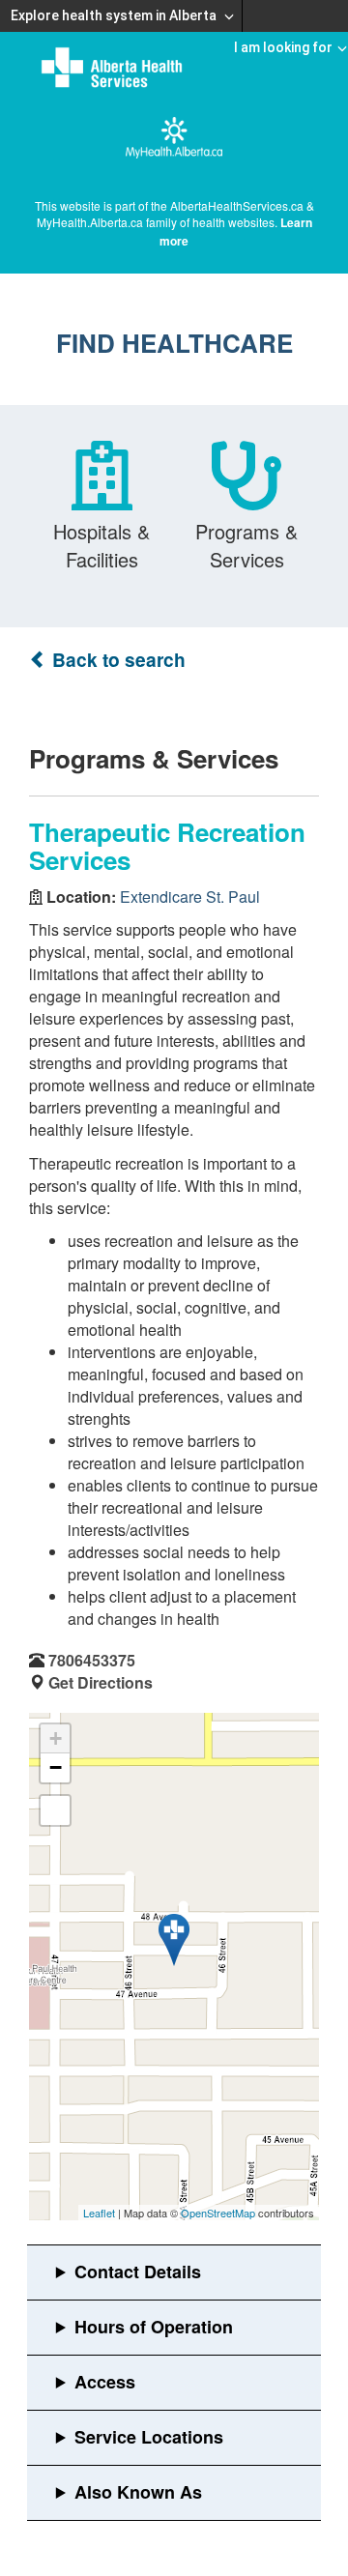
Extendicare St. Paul (190, 897)
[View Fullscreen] (55, 1810)
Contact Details (138, 2272)
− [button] (56, 1767)
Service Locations (149, 2437)
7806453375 (92, 1660)
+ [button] (56, 1738)
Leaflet (99, 2213)
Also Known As (138, 2492)
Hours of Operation (154, 2327)
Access (105, 2382)
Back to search (116, 660)
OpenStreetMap (218, 2213)
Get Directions (101, 1682)
